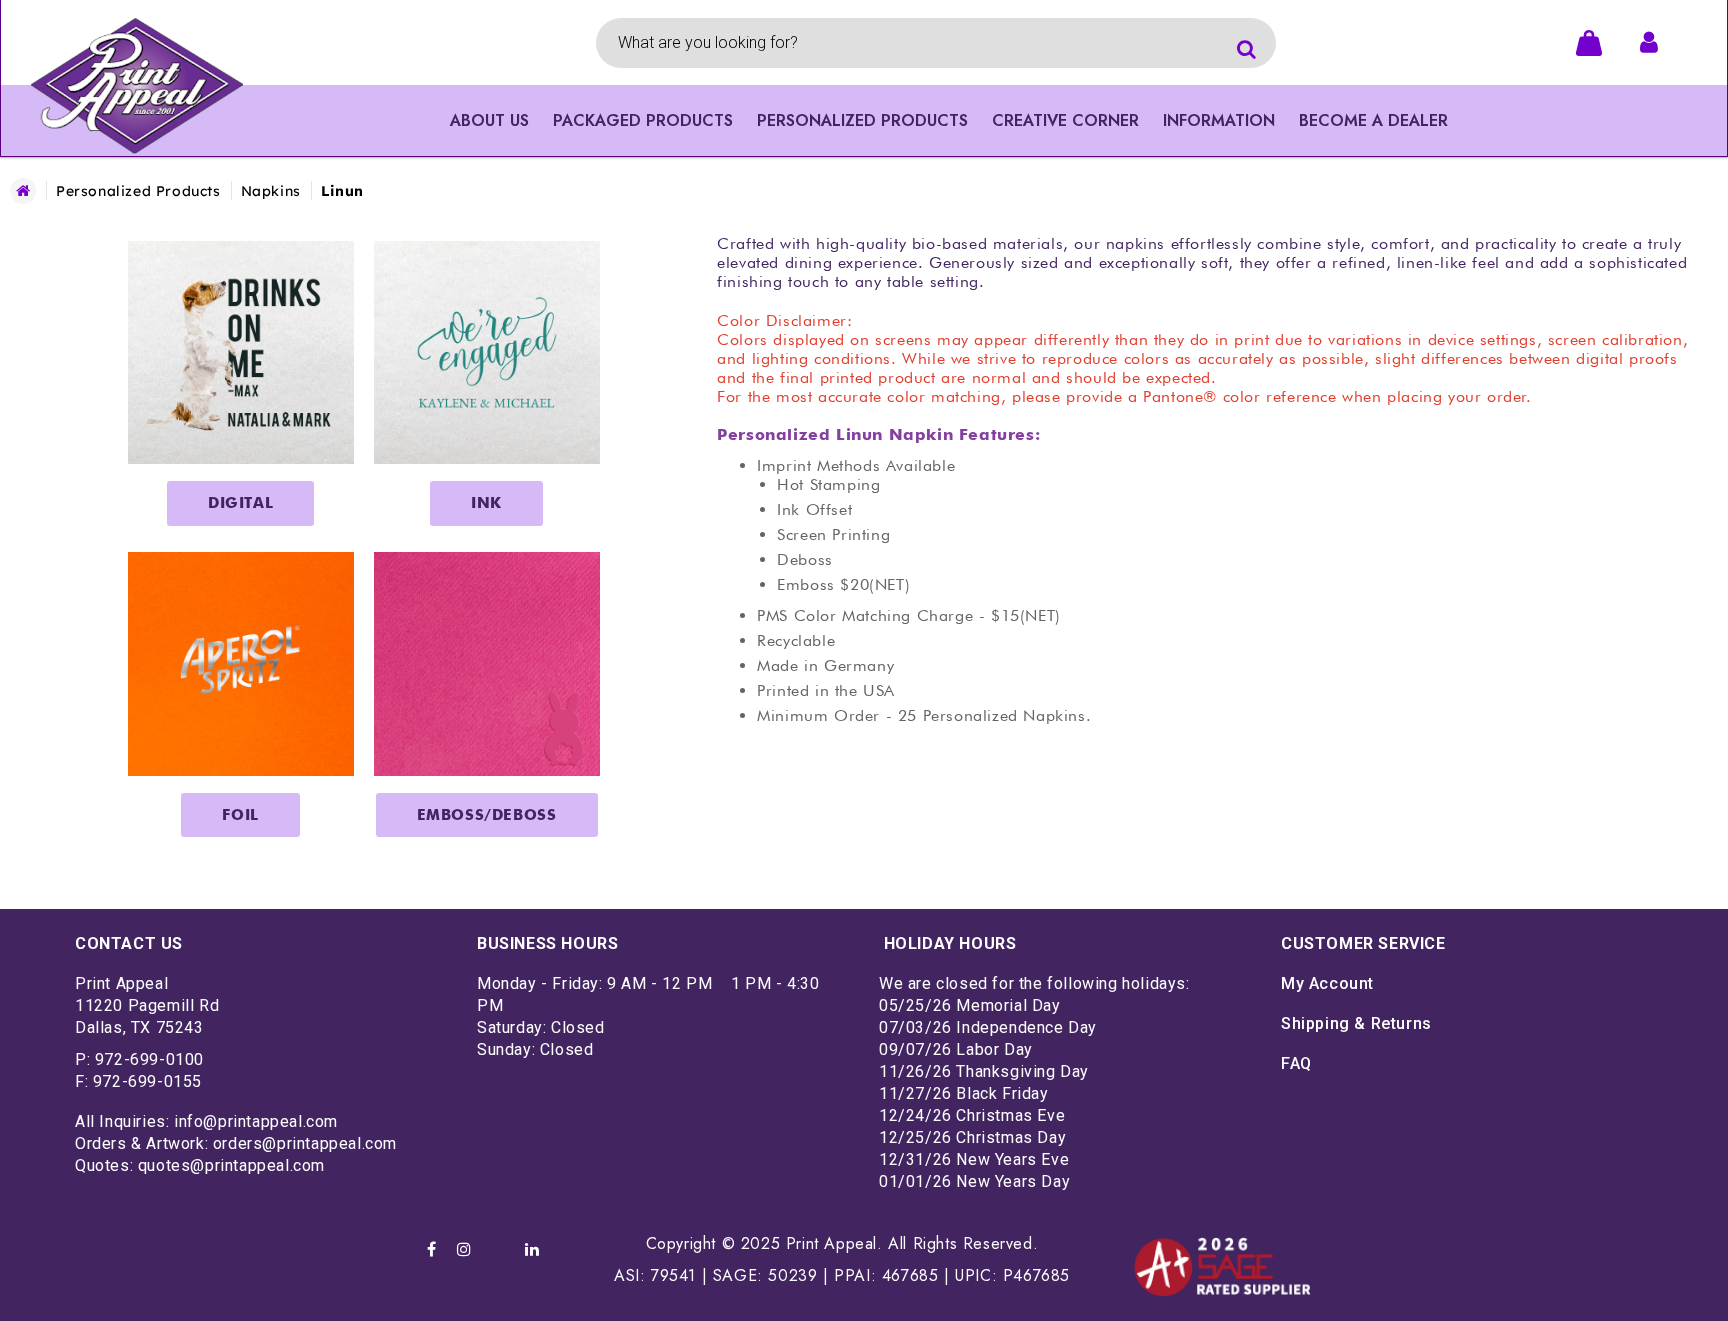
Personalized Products (138, 191)
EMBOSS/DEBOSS (487, 815)
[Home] (23, 191)
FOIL (240, 815)
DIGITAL (240, 503)
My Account (1327, 983)
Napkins (271, 191)
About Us (489, 120)
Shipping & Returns (1356, 1023)
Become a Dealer (1373, 120)
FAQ (1296, 1063)
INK (486, 503)
